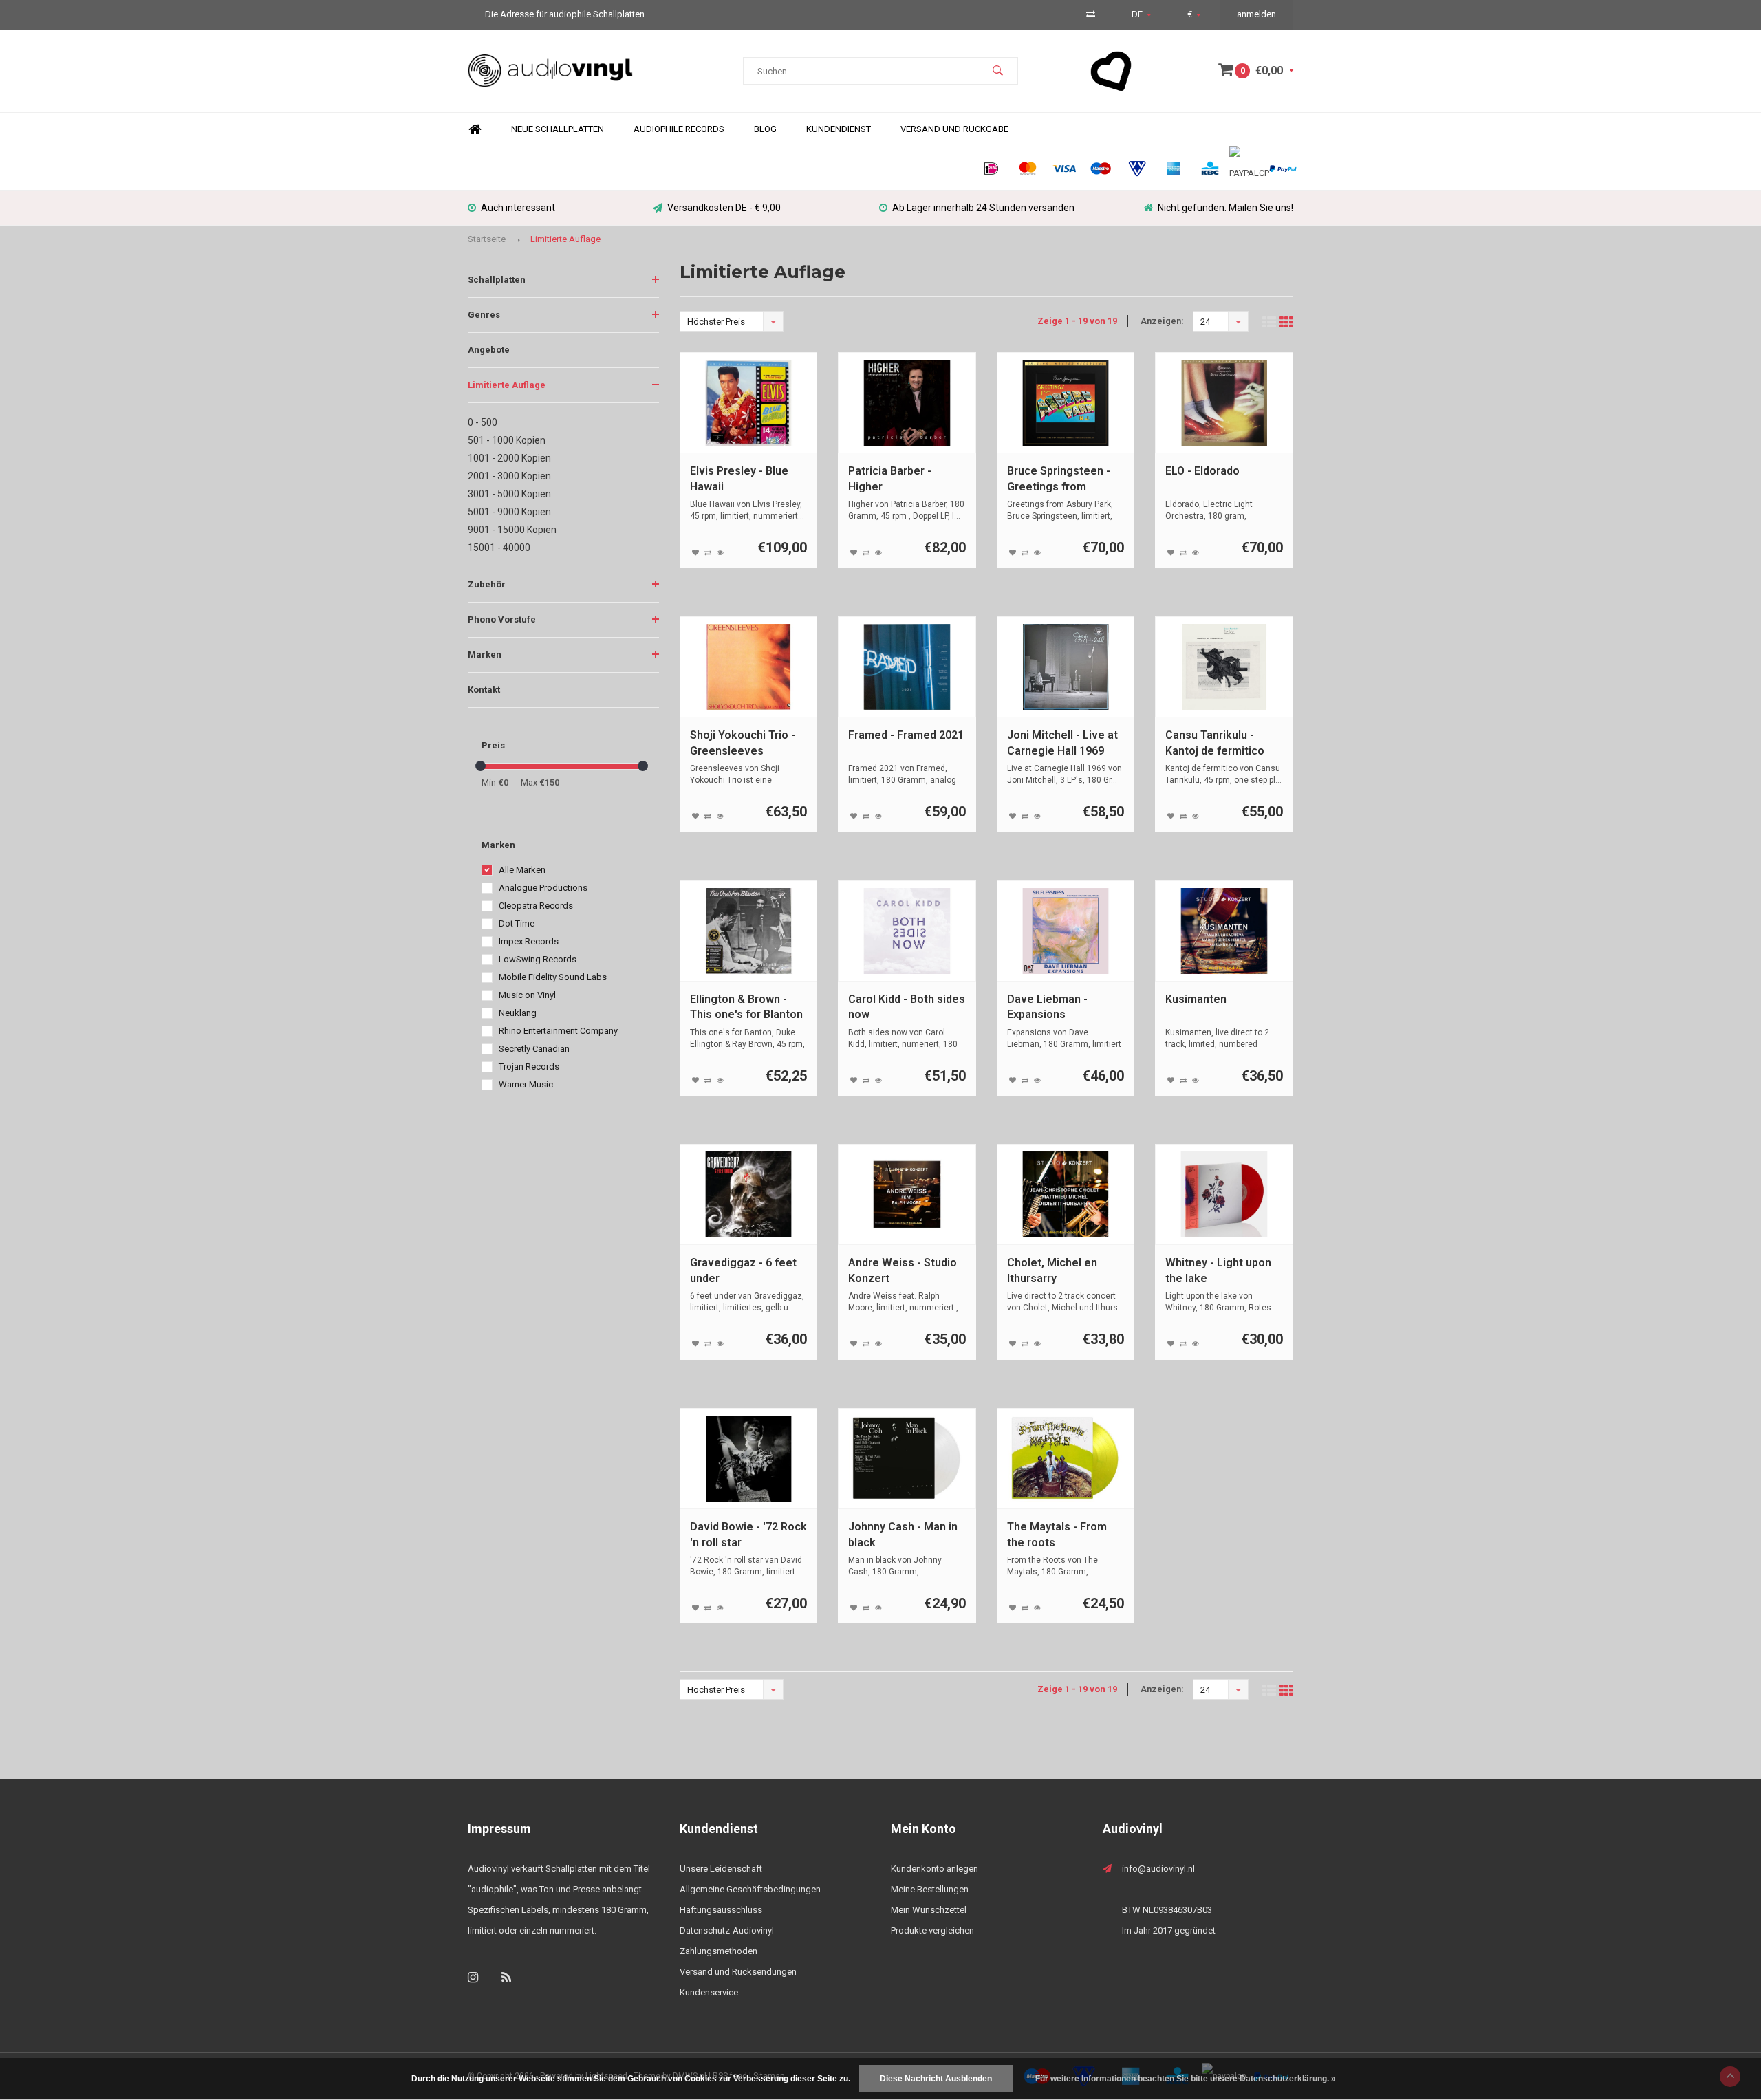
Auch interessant (518, 208)
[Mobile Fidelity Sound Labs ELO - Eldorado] (1224, 403)
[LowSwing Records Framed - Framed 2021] (907, 667)
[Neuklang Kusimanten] (1224, 931)
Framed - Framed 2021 (906, 735)
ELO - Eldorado (1202, 471)
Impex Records (529, 941)
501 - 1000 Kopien (507, 440)
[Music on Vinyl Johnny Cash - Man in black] (907, 1459)
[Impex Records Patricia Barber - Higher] (907, 403)
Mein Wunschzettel (929, 1910)
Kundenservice (709, 1992)
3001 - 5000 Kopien (509, 494)
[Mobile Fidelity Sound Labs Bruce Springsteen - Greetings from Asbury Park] (1066, 403)
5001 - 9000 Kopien (509, 512)
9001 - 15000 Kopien (512, 530)
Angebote (489, 350)
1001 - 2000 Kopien (509, 458)
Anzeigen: (1162, 321)
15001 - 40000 (499, 548)
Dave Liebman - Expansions (1047, 1007)
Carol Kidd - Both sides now (907, 1007)
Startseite (487, 239)
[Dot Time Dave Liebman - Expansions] (1066, 931)
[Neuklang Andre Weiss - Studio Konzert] (907, 1194)
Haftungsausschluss (721, 1910)
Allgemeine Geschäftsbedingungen (750, 1889)
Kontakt (484, 690)
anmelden (1256, 14)
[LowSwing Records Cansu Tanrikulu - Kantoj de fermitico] (1224, 667)
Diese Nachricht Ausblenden (936, 2079)
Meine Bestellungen (930, 1889)
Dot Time (517, 923)
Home (475, 130)
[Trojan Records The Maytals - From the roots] (1066, 1459)
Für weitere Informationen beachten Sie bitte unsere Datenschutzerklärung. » (1186, 2079)
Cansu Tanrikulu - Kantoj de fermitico (1215, 743)
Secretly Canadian (534, 1049)
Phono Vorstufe (502, 619)
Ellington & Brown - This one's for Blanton (746, 1007)
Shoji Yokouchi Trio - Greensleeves (743, 743)
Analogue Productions (543, 888)
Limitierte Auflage (565, 239)
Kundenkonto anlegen (934, 1869)
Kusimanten (1196, 999)
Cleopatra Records (536, 906)
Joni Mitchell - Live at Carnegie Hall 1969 (1062, 743)
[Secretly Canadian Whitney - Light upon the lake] (1224, 1194)
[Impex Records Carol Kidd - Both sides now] (907, 931)
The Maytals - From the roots (1057, 1535)
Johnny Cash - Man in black (903, 1535)
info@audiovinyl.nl (1158, 1869)
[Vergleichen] (1091, 14)
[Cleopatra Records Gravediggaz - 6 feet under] (749, 1194)
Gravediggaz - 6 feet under (743, 1270)
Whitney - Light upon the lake (1218, 1270)
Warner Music (526, 1084)
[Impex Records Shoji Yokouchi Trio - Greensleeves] (749, 667)
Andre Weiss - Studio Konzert (903, 1270)
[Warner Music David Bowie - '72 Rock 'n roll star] (749, 1459)
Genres (484, 315)
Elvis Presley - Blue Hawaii (739, 479)
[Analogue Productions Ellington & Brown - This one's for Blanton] (749, 931)
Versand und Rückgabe (954, 129)
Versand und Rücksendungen (738, 1972)
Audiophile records (679, 129)
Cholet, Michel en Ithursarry (1052, 1270)
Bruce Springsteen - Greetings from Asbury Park (1059, 480)
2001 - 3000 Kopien (509, 476)
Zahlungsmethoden (719, 1951)
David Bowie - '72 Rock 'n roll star (748, 1535)
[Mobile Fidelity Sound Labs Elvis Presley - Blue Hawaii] (749, 403)
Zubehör (487, 584)
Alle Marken (522, 870)
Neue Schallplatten (558, 129)
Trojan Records (529, 1067)
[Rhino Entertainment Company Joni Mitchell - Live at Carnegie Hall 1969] (1066, 667)
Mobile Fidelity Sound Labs (553, 977)
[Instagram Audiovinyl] (473, 1977)
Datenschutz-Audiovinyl (727, 1930)
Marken (485, 654)
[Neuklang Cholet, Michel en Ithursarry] (1066, 1194)
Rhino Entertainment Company (558, 1031)
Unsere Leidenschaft (721, 1869)
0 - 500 (483, 422)
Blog (765, 129)
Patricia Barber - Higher (890, 479)
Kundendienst (839, 129)
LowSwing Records (538, 959)
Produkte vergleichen (932, 1930)
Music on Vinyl (527, 995)
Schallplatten (497, 280)
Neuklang (518, 1013)
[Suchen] (997, 71)
